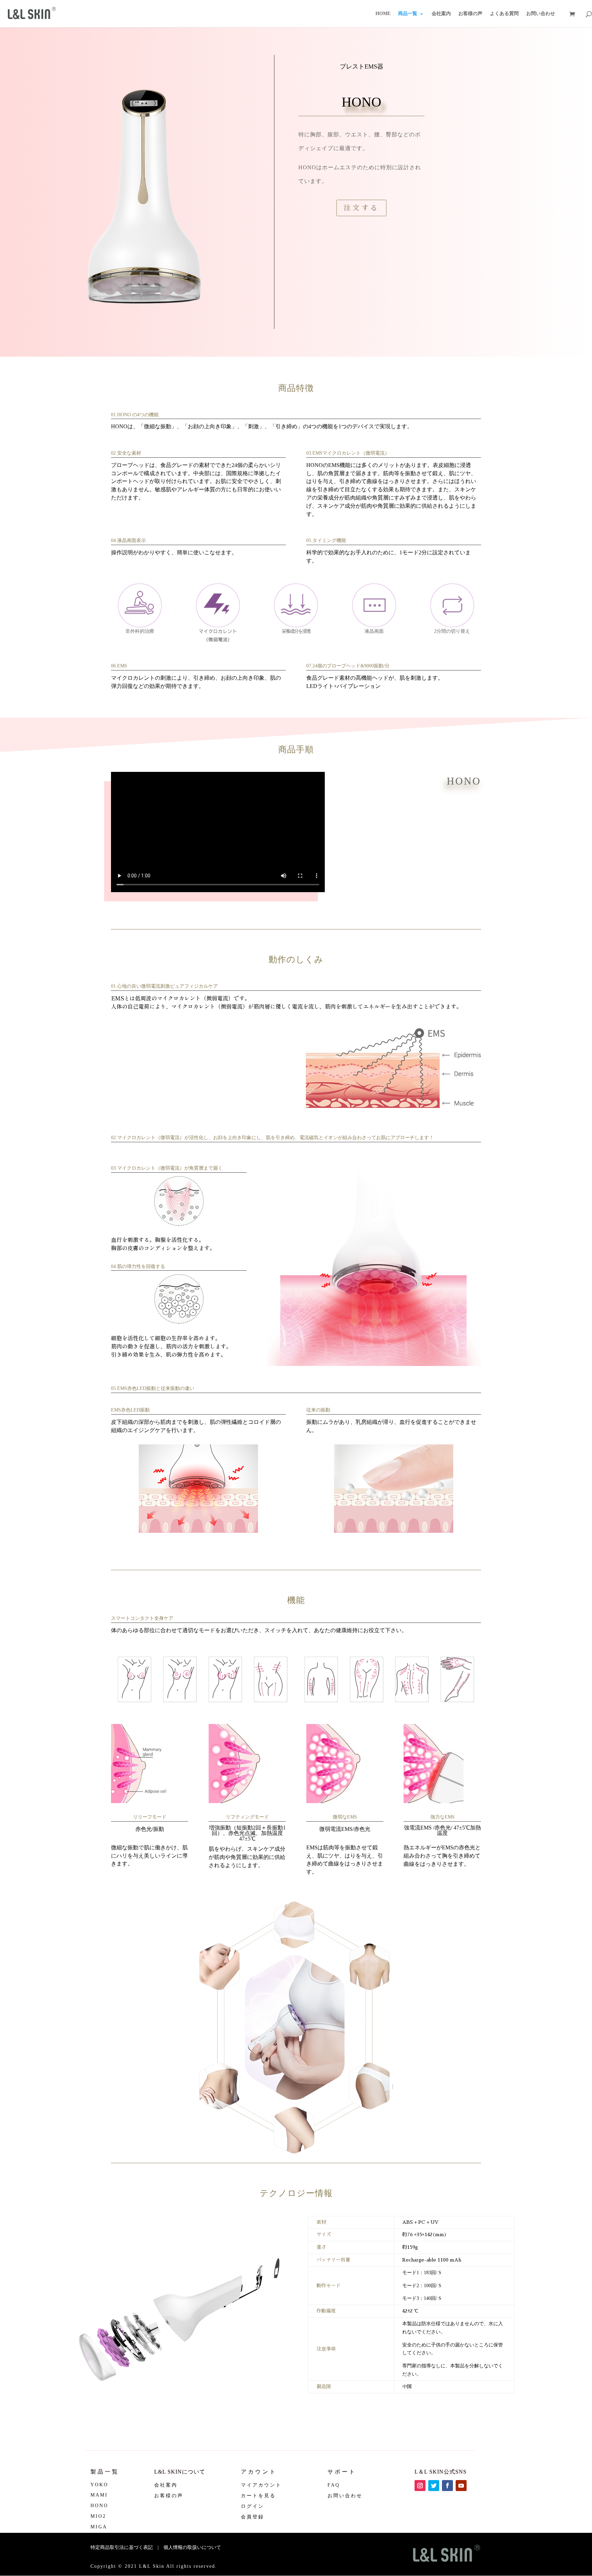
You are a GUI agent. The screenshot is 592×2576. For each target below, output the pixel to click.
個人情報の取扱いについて (192, 2547)
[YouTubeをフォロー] (461, 2486)
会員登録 (252, 2517)
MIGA (99, 2527)
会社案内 (441, 14)
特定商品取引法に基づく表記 (122, 2547)
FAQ (334, 2485)
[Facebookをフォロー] (447, 2486)
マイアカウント (261, 2485)
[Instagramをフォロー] (420, 2486)
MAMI (99, 2495)
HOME (383, 14)
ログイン (252, 2506)
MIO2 (98, 2516)
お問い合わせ (541, 14)
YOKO (99, 2485)
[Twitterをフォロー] (434, 2486)
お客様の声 (470, 14)
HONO (99, 2506)
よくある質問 (504, 14)
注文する (361, 208)
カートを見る (258, 2496)
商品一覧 (408, 14)
